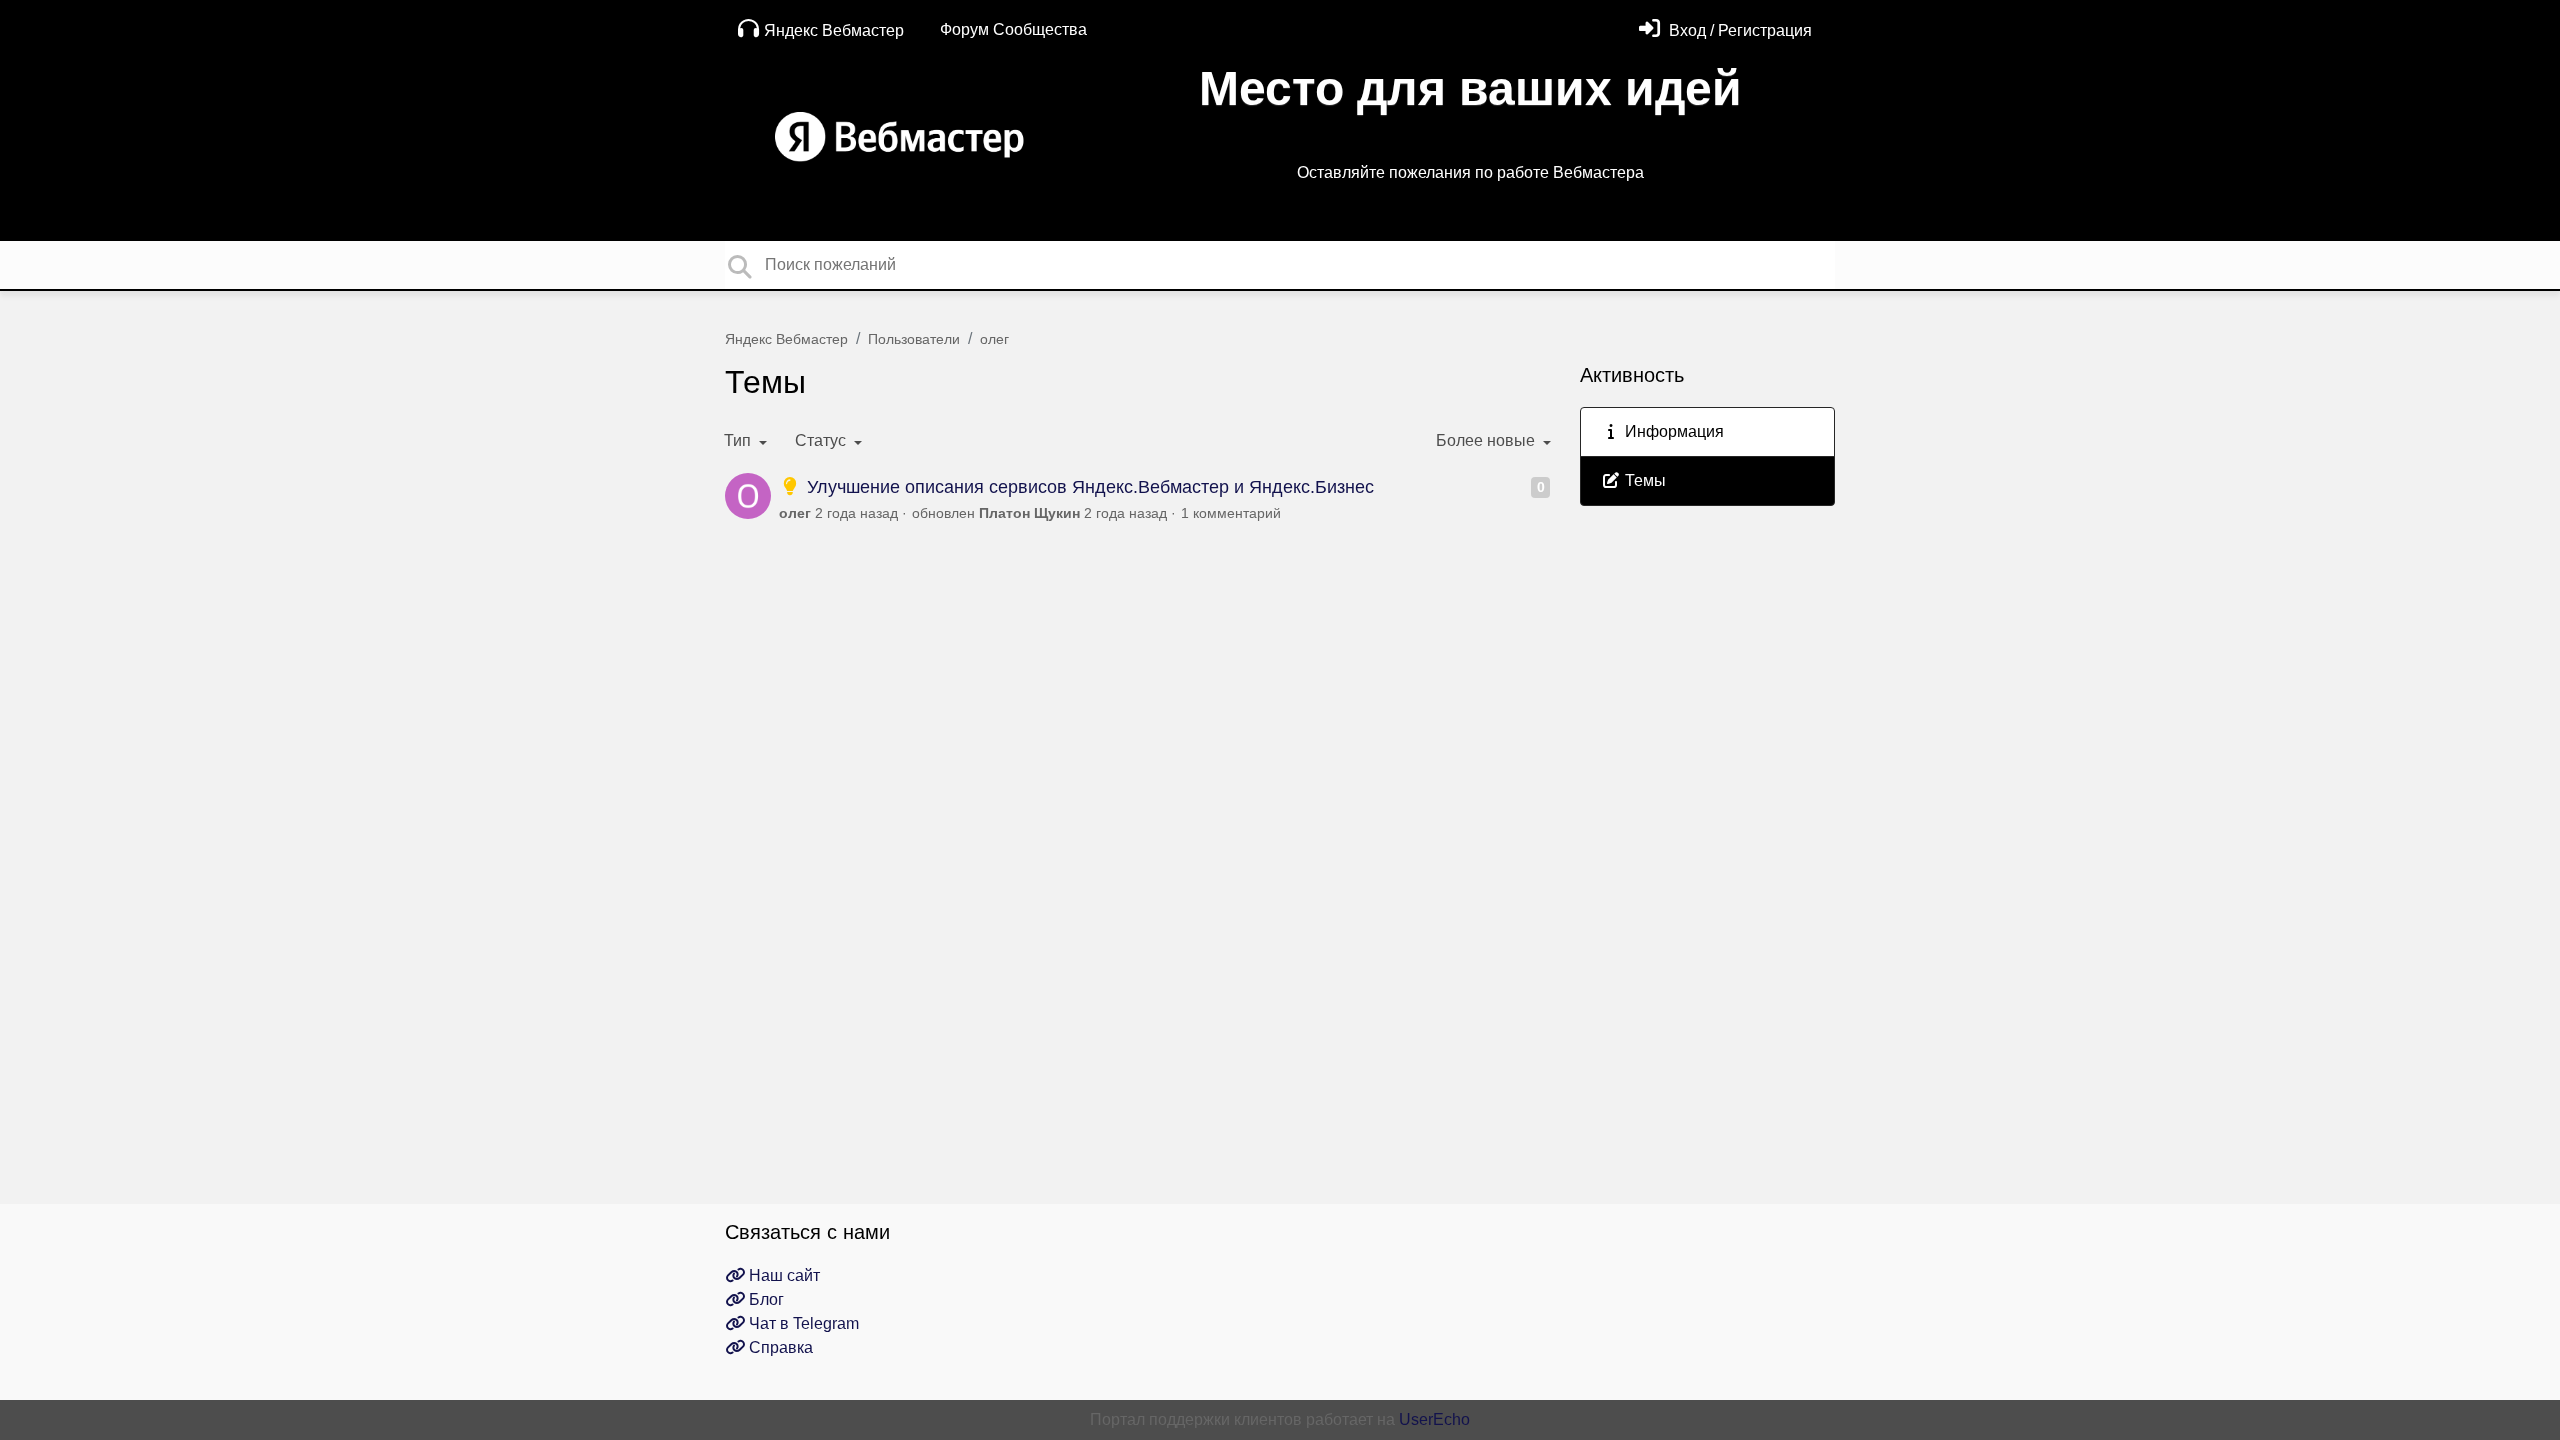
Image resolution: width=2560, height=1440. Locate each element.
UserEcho (1434, 1419)
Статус (822, 440)
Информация (1672, 431)
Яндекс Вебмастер (834, 30)
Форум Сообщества (1013, 29)
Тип (739, 440)
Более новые (1487, 440)
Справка (779, 1347)
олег (994, 339)
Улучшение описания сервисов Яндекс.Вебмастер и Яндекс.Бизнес (1088, 487)
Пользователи (914, 339)
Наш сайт (782, 1275)
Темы (1643, 480)
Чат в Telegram (802, 1323)
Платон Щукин (1029, 513)
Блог (764, 1299)
